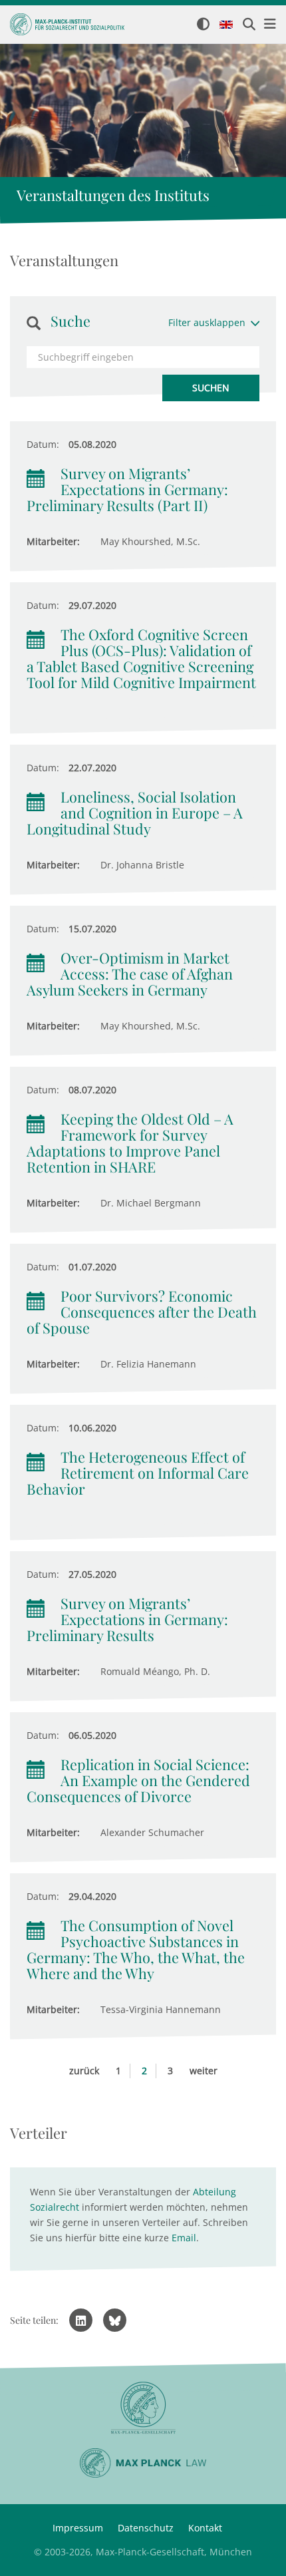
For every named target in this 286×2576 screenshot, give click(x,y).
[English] (226, 25)
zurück (84, 2071)
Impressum (78, 2528)
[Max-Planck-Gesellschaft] (143, 2408)
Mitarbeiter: (53, 541)
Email (184, 2238)
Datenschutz (146, 2528)
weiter (204, 2071)
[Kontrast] (203, 25)
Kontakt (205, 2528)
